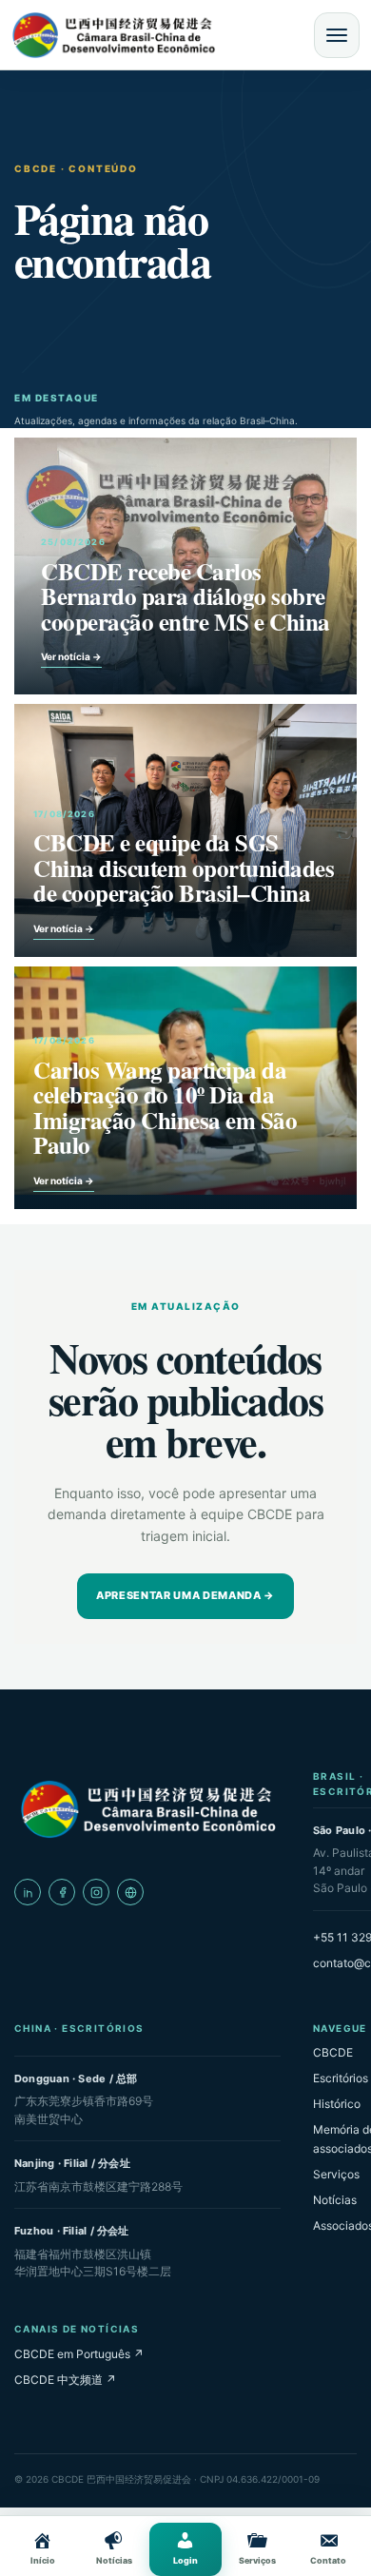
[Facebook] (62, 1892)
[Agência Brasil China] (130, 1892)
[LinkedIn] (28, 1892)
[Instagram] (96, 1892)
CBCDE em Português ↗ (79, 2354)
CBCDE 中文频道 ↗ (65, 2380)
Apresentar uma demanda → (185, 1595)
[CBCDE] (147, 1809)
